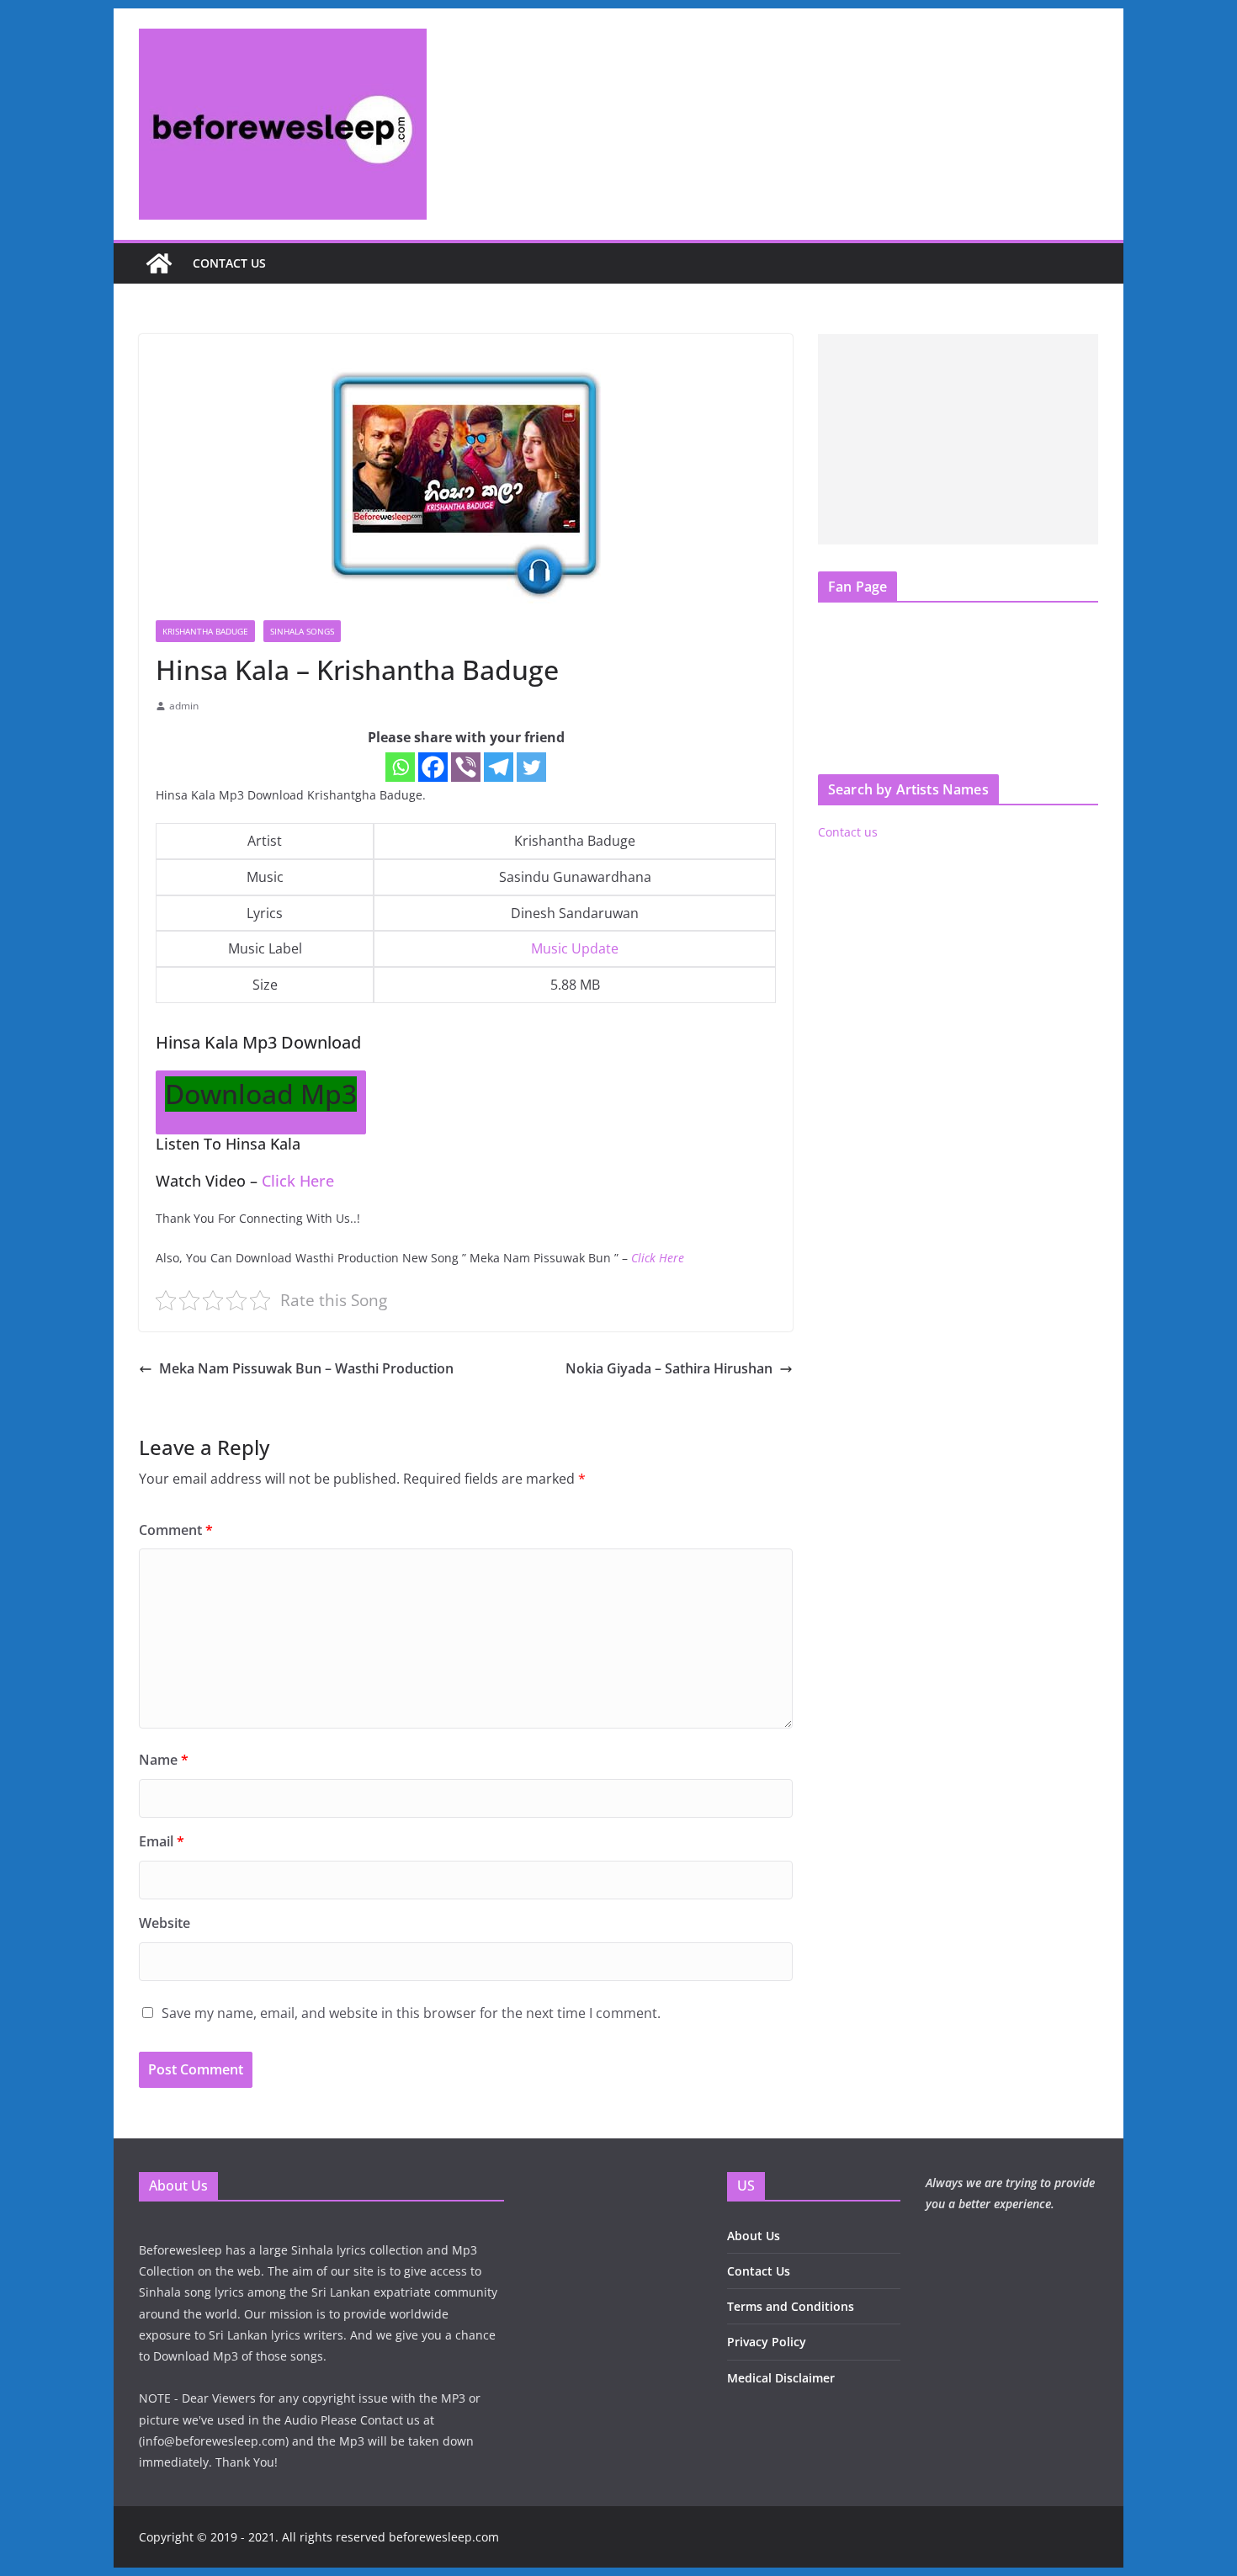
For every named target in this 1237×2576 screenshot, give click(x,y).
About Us (754, 2236)
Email (162, 1841)
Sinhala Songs (302, 631)
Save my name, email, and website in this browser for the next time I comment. (411, 2013)
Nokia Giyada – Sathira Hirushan (669, 1368)
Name (164, 1760)
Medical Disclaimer (781, 2378)
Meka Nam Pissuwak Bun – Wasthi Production (306, 1368)
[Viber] (466, 767)
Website (165, 1923)
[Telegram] (499, 767)
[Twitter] (531, 767)
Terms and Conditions (791, 2306)
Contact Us (759, 2271)
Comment (176, 1530)
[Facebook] (433, 767)
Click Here (298, 1181)
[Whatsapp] (400, 767)
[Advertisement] (958, 439)
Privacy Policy (767, 2342)
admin (184, 706)
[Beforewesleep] (159, 263)
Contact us (229, 263)
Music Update (575, 948)
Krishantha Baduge (205, 631)
